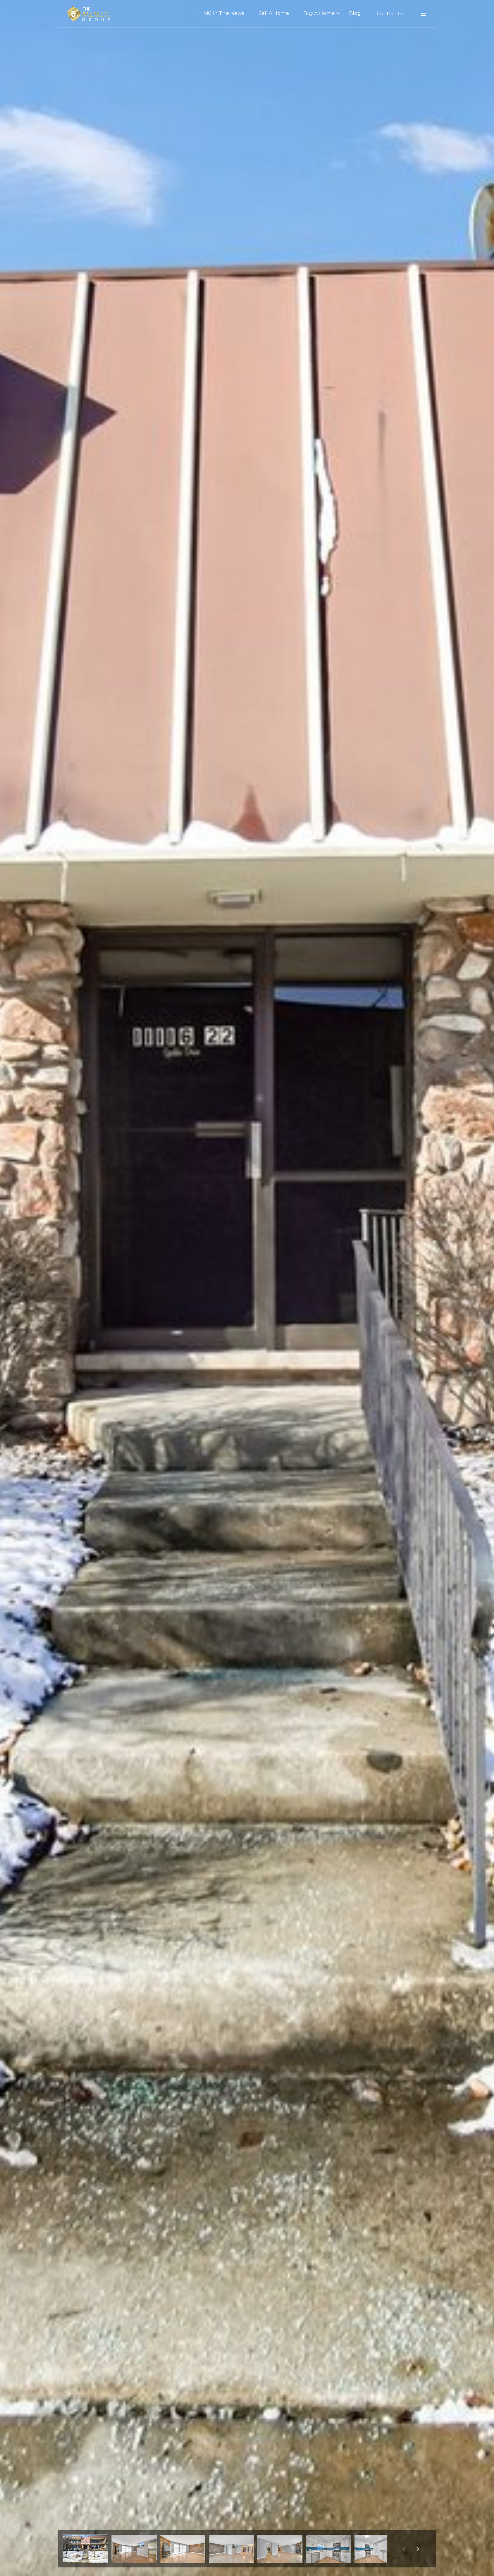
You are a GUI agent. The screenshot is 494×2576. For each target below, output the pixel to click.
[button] (85, 2549)
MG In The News (224, 13)
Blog (355, 13)
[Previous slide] (403, 2549)
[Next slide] (418, 2549)
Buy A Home (319, 13)
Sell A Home (274, 13)
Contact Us (391, 13)
